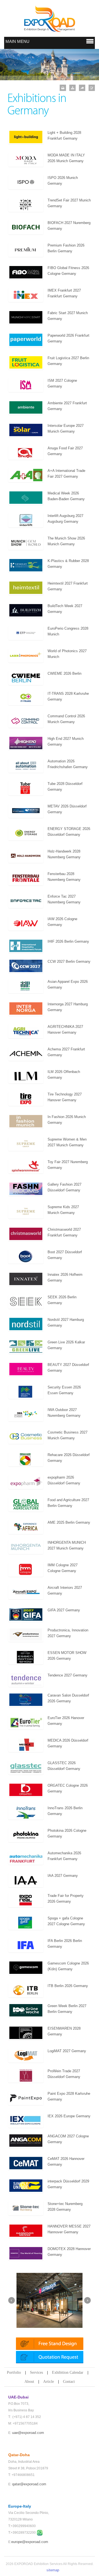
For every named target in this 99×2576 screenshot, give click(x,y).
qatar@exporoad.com (29, 2484)
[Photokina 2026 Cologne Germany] (26, 1835)
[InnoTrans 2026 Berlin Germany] (26, 1812)
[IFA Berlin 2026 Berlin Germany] (26, 1945)
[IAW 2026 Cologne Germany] (26, 923)
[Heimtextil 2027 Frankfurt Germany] (26, 587)
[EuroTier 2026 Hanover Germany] (26, 1722)
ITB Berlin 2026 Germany (68, 1986)
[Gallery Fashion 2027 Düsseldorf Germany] (26, 1189)
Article (49, 2382)
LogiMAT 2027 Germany (67, 2051)
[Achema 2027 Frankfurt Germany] (26, 1053)
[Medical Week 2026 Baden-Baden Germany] (26, 497)
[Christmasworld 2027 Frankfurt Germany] (26, 1234)
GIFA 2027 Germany (64, 1610)
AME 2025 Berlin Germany (69, 1522)
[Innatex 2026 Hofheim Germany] (26, 1279)
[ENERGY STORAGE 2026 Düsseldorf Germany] (26, 833)
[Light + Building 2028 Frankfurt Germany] (26, 137)
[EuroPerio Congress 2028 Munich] (26, 633)
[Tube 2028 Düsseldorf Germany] (26, 788)
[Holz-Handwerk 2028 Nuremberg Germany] (26, 855)
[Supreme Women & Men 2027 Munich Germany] (26, 1143)
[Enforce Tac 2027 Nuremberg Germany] (26, 900)
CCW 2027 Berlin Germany (69, 961)
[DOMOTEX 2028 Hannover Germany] (26, 2253)
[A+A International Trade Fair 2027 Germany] (26, 475)
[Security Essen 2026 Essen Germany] (26, 1391)
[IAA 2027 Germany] (26, 1880)
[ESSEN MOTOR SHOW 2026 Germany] (26, 1657)
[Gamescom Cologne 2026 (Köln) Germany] (26, 1967)
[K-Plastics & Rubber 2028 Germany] (26, 565)
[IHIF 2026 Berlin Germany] (26, 946)
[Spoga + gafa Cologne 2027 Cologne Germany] (26, 1922)
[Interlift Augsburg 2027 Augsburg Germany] (26, 520)
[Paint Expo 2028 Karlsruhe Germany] (26, 2098)
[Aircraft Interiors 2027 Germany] (26, 1592)
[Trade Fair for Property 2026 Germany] (26, 1900)
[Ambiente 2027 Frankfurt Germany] (26, 407)
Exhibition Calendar (68, 2372)
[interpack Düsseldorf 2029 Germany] (26, 2185)
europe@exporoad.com (30, 2542)
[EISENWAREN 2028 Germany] (26, 2033)
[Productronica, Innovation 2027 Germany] (26, 1634)
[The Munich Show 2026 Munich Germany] (26, 542)
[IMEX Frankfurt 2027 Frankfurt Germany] (26, 294)
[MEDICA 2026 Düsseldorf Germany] (26, 1744)
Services (36, 2372)
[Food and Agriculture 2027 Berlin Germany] (26, 1504)
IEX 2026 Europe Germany (69, 2116)
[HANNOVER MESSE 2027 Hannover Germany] (26, 2230)
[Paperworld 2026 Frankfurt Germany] (26, 340)
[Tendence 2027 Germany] (26, 1679)
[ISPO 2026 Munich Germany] (26, 182)
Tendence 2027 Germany (68, 1675)
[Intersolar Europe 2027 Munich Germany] (26, 430)
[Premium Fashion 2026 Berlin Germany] (26, 249)
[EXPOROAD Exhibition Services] (50, 19)
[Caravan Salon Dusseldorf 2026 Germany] (26, 1699)
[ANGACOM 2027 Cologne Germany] (26, 2140)
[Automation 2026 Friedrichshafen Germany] (26, 765)
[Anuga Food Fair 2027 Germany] (26, 452)
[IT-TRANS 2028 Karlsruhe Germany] (26, 698)
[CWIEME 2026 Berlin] (26, 678)
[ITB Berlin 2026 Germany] (26, 1990)
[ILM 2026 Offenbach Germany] (26, 1076)
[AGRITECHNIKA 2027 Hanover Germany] (26, 1031)
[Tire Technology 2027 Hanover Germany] (26, 1098)
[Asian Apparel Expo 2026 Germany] (26, 986)
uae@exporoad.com (28, 2433)
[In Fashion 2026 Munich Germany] (26, 1121)
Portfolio (14, 2372)
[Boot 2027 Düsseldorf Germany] (26, 1256)
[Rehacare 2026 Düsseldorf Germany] (26, 1459)
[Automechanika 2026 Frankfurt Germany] (26, 1857)
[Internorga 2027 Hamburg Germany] (26, 1008)
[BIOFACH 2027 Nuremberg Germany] (26, 227)
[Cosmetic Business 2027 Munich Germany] (26, 1436)
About (29, 2382)
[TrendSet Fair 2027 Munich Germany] (26, 204)
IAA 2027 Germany (63, 1876)
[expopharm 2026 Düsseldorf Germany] (26, 1481)
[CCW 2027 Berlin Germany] (26, 966)
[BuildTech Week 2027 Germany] (26, 610)
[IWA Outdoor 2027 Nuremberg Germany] (26, 1414)
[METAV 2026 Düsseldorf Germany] (26, 810)
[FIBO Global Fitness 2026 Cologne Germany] (26, 272)
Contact (69, 2382)
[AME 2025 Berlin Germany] (26, 1527)
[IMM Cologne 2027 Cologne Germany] (26, 1569)
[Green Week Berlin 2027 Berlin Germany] (26, 2010)
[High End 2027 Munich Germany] (26, 743)
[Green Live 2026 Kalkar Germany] (26, 1346)
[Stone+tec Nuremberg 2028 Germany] (26, 2208)
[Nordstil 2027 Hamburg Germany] (26, 1324)
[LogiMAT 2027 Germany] (26, 2055)
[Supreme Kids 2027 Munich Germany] (26, 1211)
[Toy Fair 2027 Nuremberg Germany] (26, 1166)
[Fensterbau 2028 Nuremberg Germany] (26, 878)
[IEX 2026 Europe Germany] (26, 2120)
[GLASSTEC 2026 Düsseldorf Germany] (26, 1767)
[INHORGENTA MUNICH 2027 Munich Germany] (26, 1547)
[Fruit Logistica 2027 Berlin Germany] (26, 362)
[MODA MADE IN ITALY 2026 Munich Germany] (26, 159)
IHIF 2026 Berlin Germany (68, 941)
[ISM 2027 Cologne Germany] (26, 385)
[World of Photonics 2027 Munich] (26, 655)
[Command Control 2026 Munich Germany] (26, 720)
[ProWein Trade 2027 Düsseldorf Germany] (26, 2075)
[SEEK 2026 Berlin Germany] (26, 1301)
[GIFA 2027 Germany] (26, 1614)
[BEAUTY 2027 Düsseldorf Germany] (26, 1369)
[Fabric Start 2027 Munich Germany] (26, 317)
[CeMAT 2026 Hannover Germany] (26, 2163)
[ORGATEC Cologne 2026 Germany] (26, 1790)
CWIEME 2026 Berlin (64, 673)
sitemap (53, 2570)
